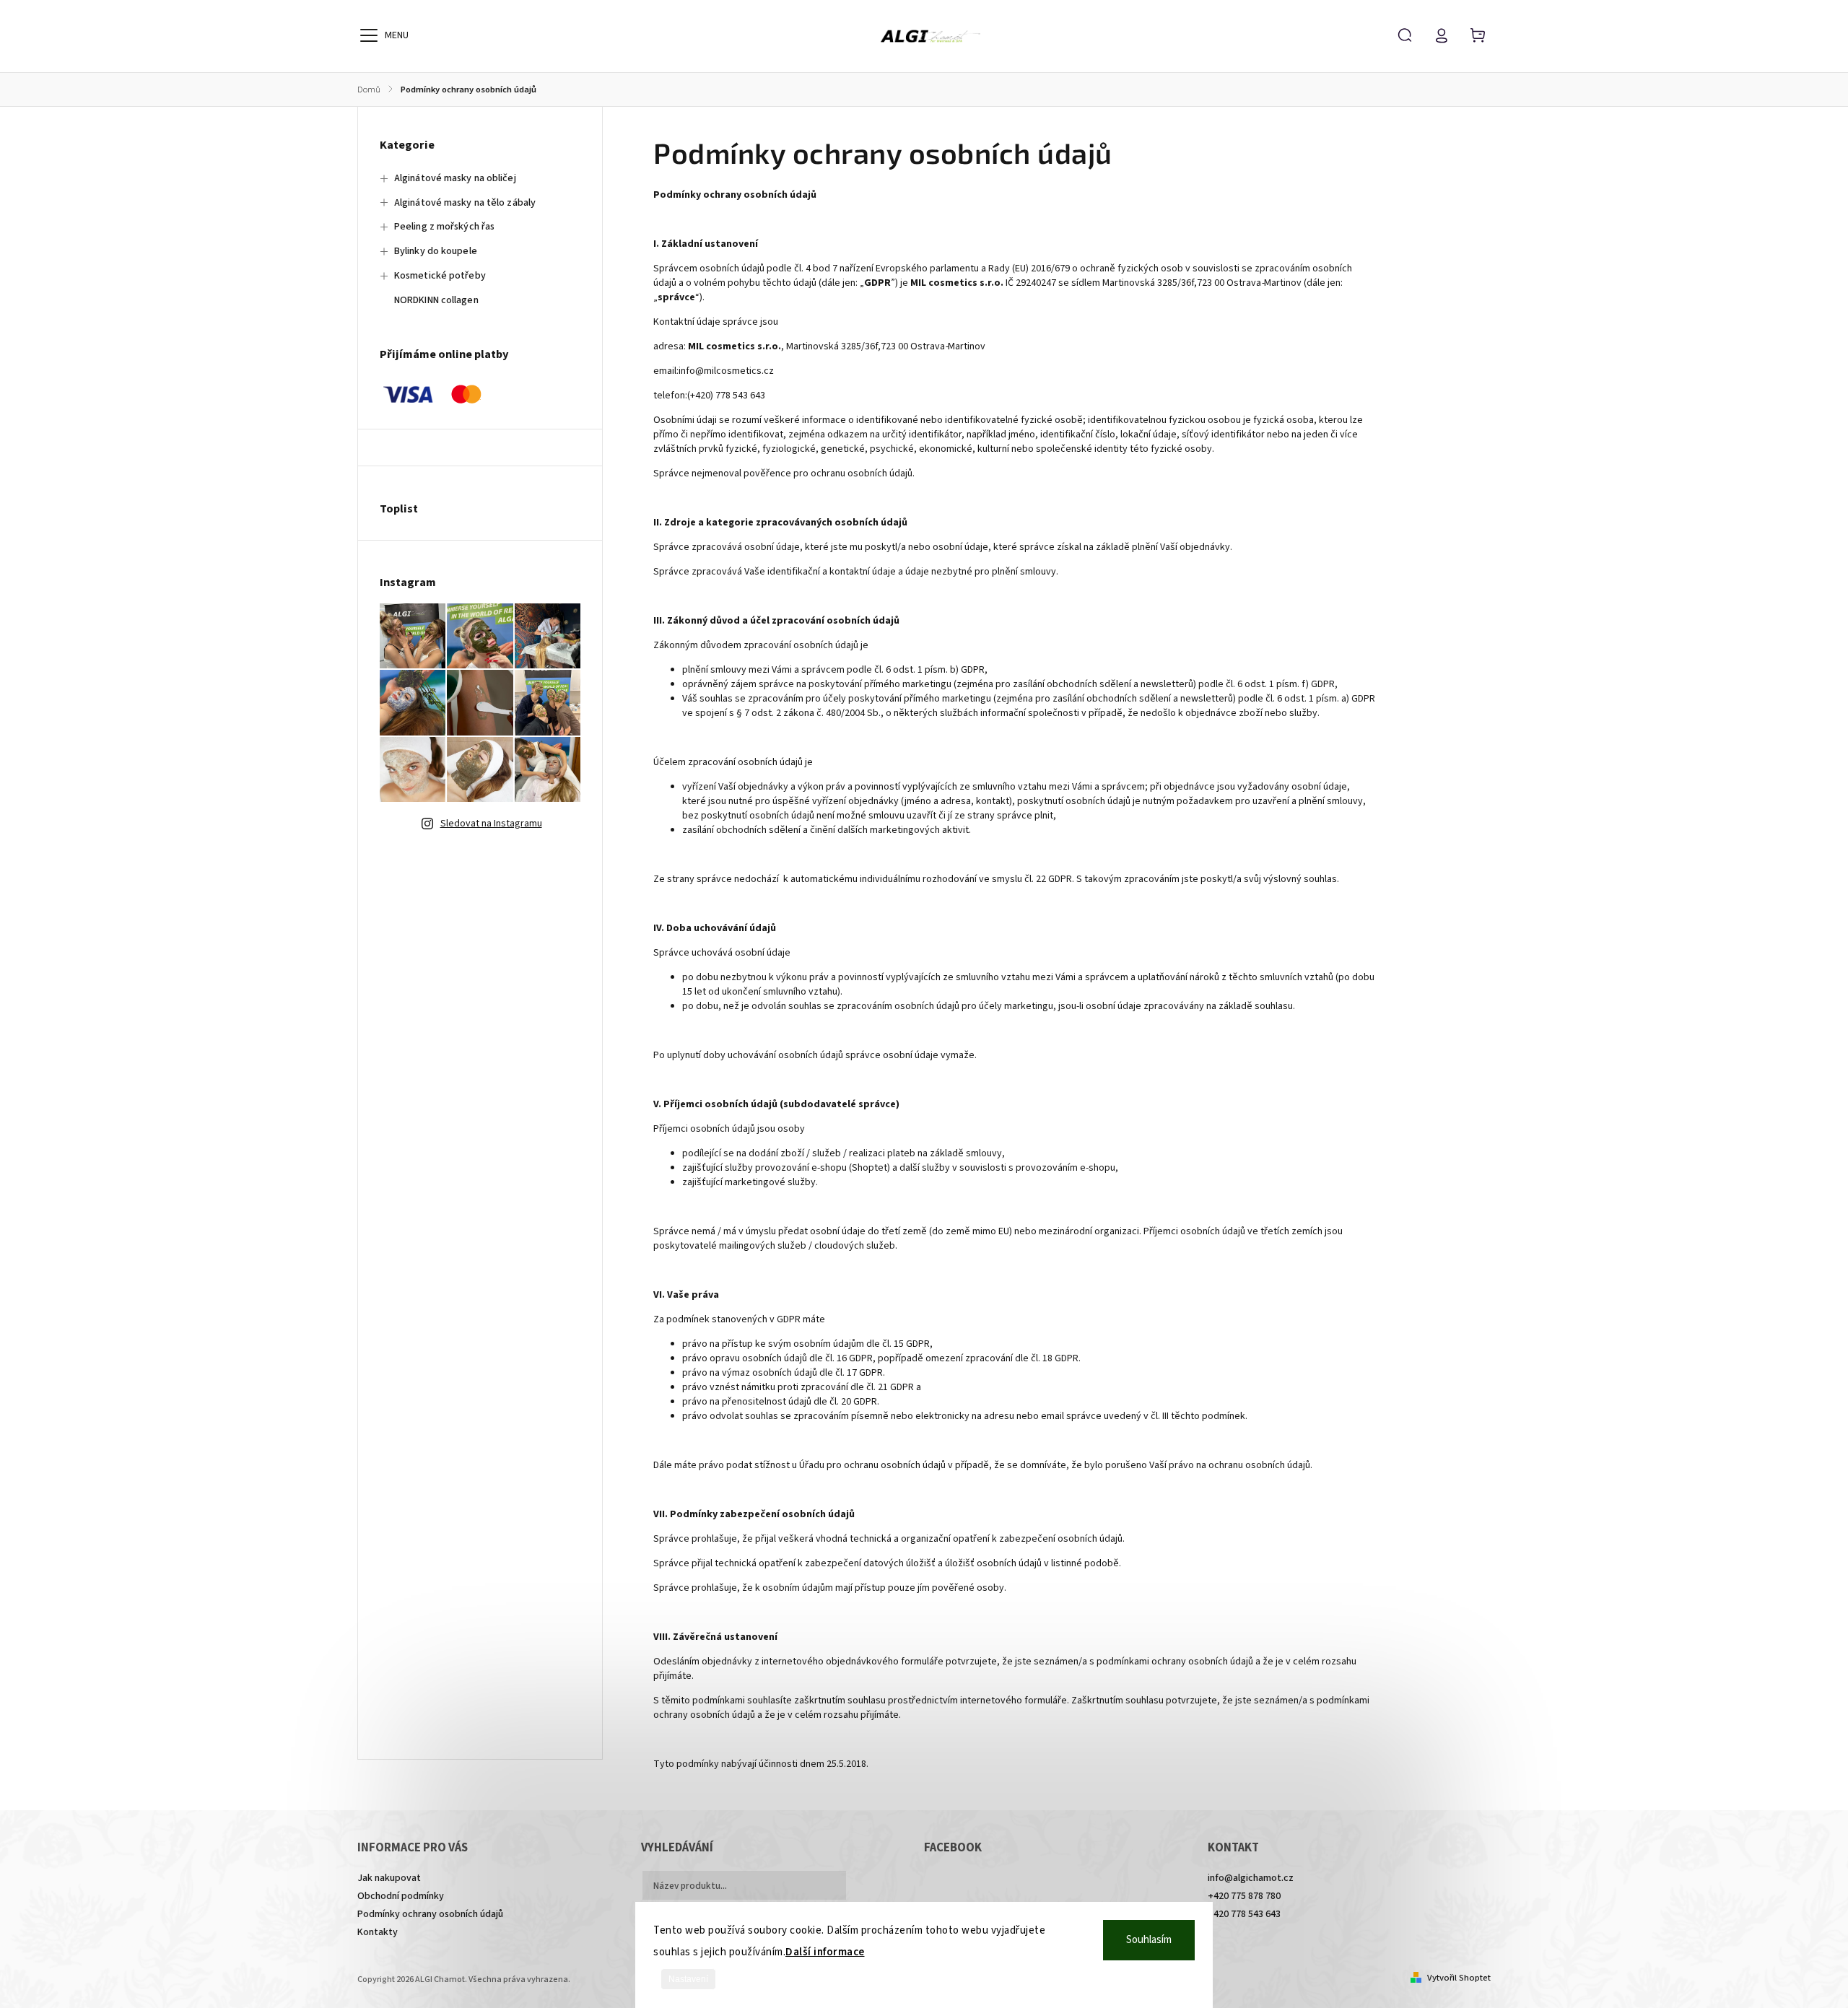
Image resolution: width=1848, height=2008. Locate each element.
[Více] (369, 35)
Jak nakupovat (389, 1878)
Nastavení (688, 1979)
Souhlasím (1149, 1940)
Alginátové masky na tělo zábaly (465, 203)
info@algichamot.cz (1251, 1878)
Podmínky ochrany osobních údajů (430, 1914)
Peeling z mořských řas (444, 227)
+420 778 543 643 (1244, 1914)
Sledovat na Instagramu (491, 824)
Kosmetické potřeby (440, 276)
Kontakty (378, 1932)
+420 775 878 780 (1244, 1896)
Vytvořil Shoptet (1459, 1978)
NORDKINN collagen (436, 300)
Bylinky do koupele (436, 251)
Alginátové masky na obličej (455, 178)
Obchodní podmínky (401, 1896)
